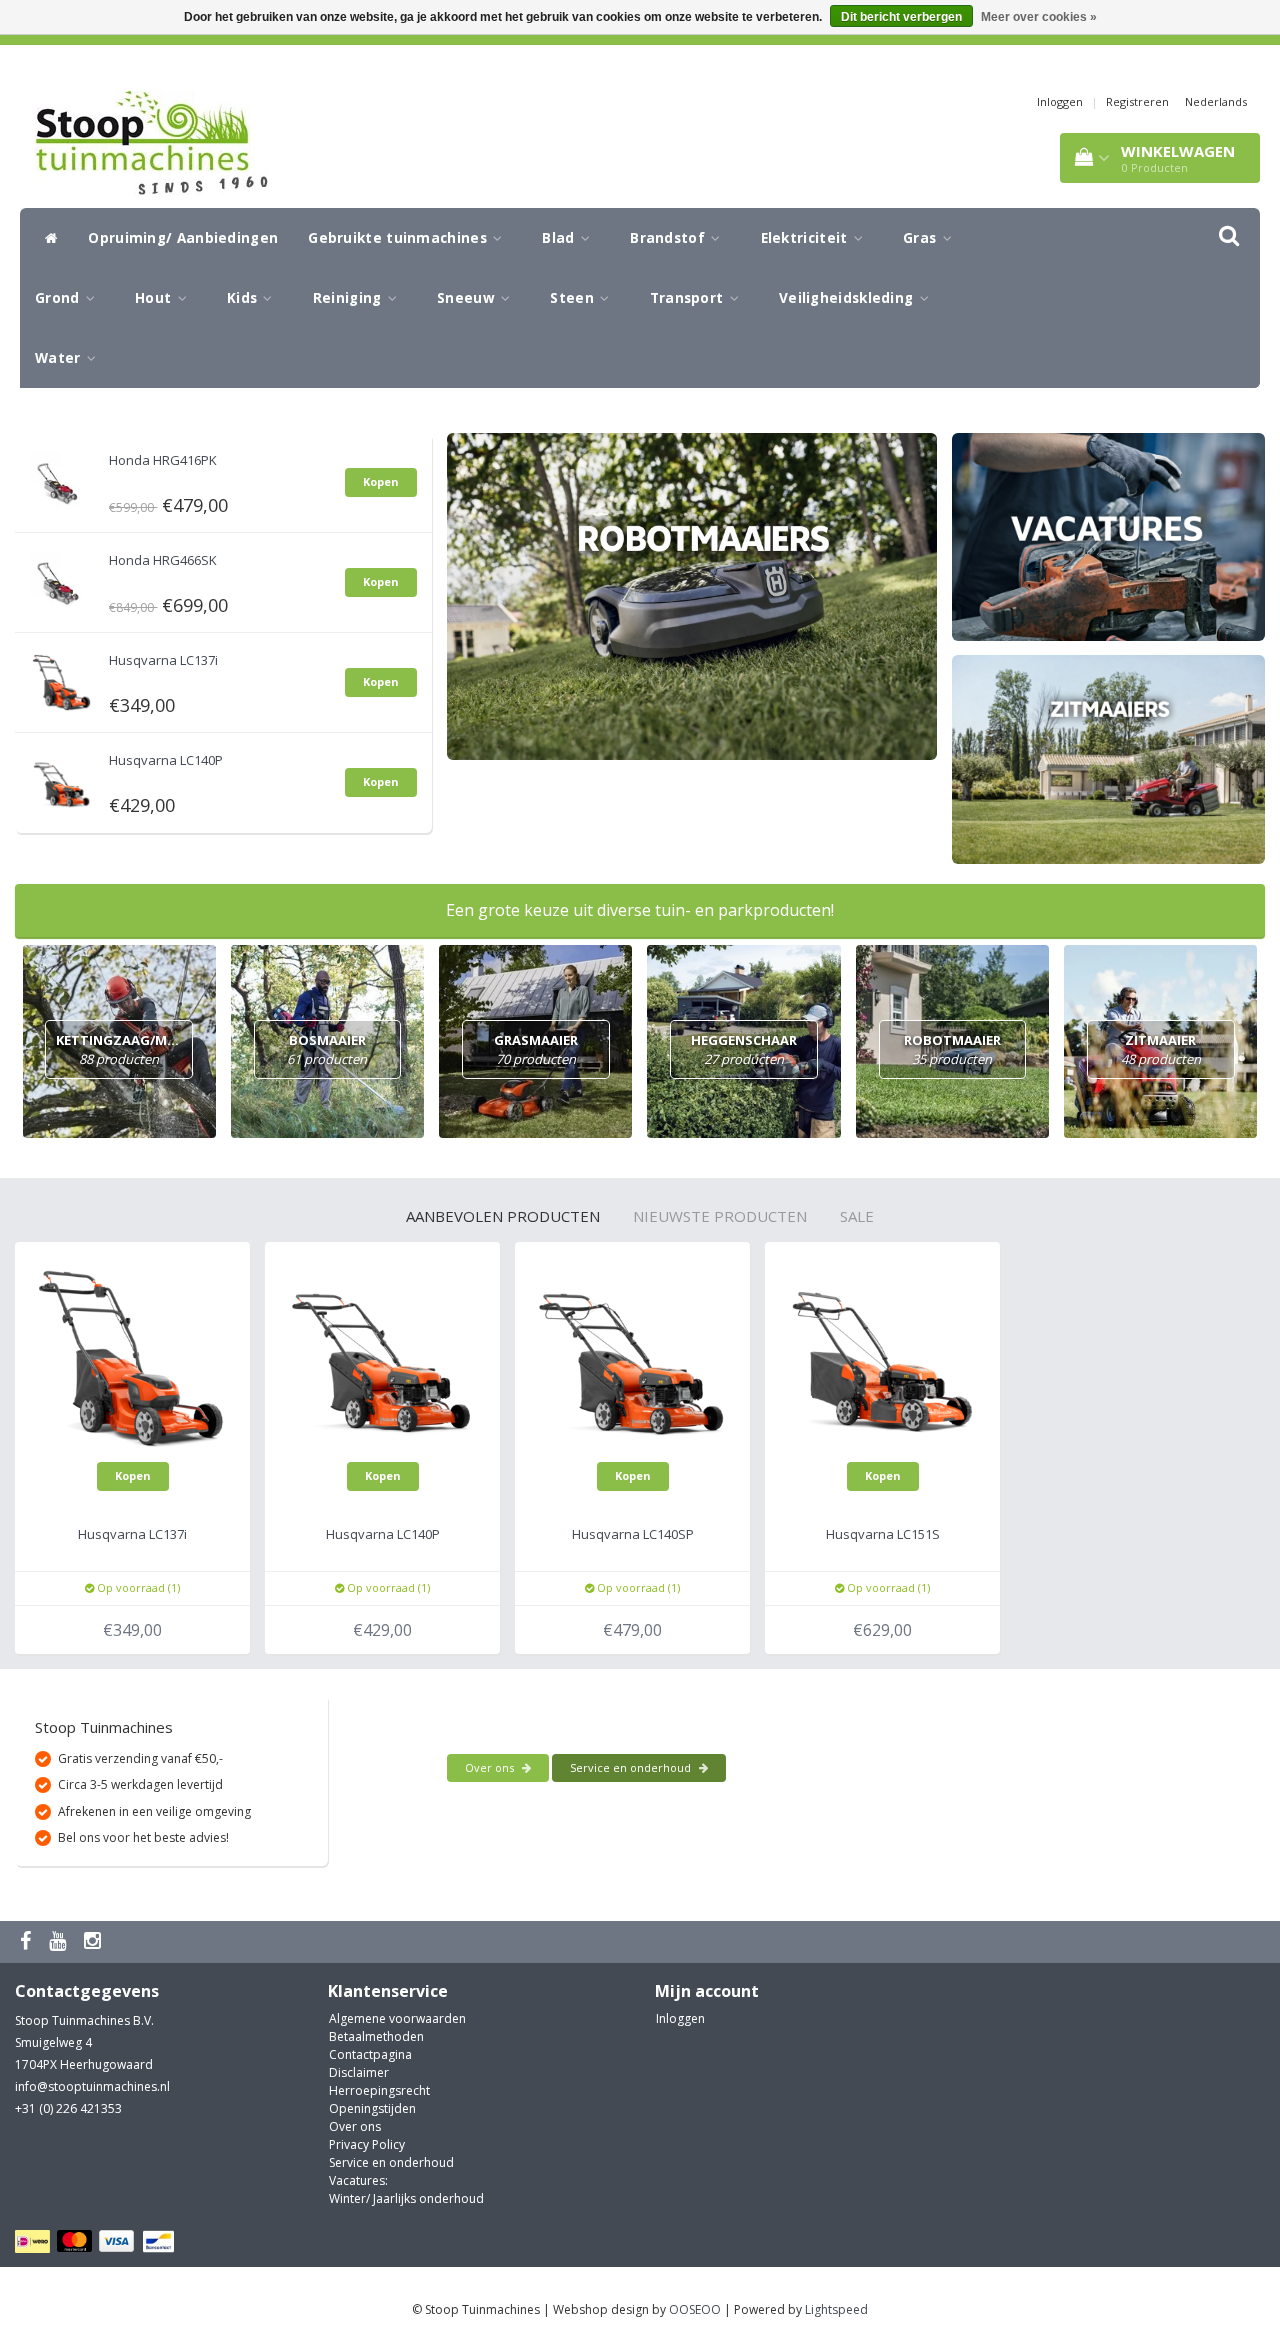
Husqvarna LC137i (163, 660)
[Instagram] (95, 1941)
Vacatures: (358, 2180)
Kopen (381, 481)
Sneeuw (468, 298)
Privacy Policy (367, 2144)
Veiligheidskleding (848, 298)
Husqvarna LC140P (166, 760)
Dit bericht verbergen (901, 17)
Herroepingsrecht (379, 2090)
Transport (689, 298)
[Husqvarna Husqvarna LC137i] (62, 678)
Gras (922, 238)
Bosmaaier (327, 1049)
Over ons (491, 1767)
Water (60, 358)
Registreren (1137, 101)
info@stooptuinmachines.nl (92, 2086)
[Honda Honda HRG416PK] (62, 478)
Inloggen (1060, 101)
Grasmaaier (536, 1049)
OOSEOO (695, 2309)
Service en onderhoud (632, 1767)
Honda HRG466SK (163, 560)
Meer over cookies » (1039, 17)
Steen (574, 298)
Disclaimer (359, 2072)
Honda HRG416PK (163, 460)
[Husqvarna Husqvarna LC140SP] (632, 1358)
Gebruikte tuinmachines (399, 238)
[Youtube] (60, 1941)
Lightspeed (836, 2309)
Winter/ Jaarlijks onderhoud (406, 2198)
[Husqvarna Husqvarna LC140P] (62, 778)
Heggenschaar (744, 1049)
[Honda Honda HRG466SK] (62, 578)
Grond (59, 298)
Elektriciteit (806, 238)
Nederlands (1216, 101)
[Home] (46, 238)
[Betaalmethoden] (97, 2242)
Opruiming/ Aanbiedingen (183, 238)
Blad (560, 238)
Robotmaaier (952, 1049)
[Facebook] (28, 1941)
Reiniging (349, 298)
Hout (155, 298)
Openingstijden (372, 2108)
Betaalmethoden (376, 2036)
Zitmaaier (1161, 1049)
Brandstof (669, 238)
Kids (244, 298)
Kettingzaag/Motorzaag (149, 1049)
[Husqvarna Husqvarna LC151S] (882, 1358)
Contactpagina (370, 2054)
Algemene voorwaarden (397, 2018)
